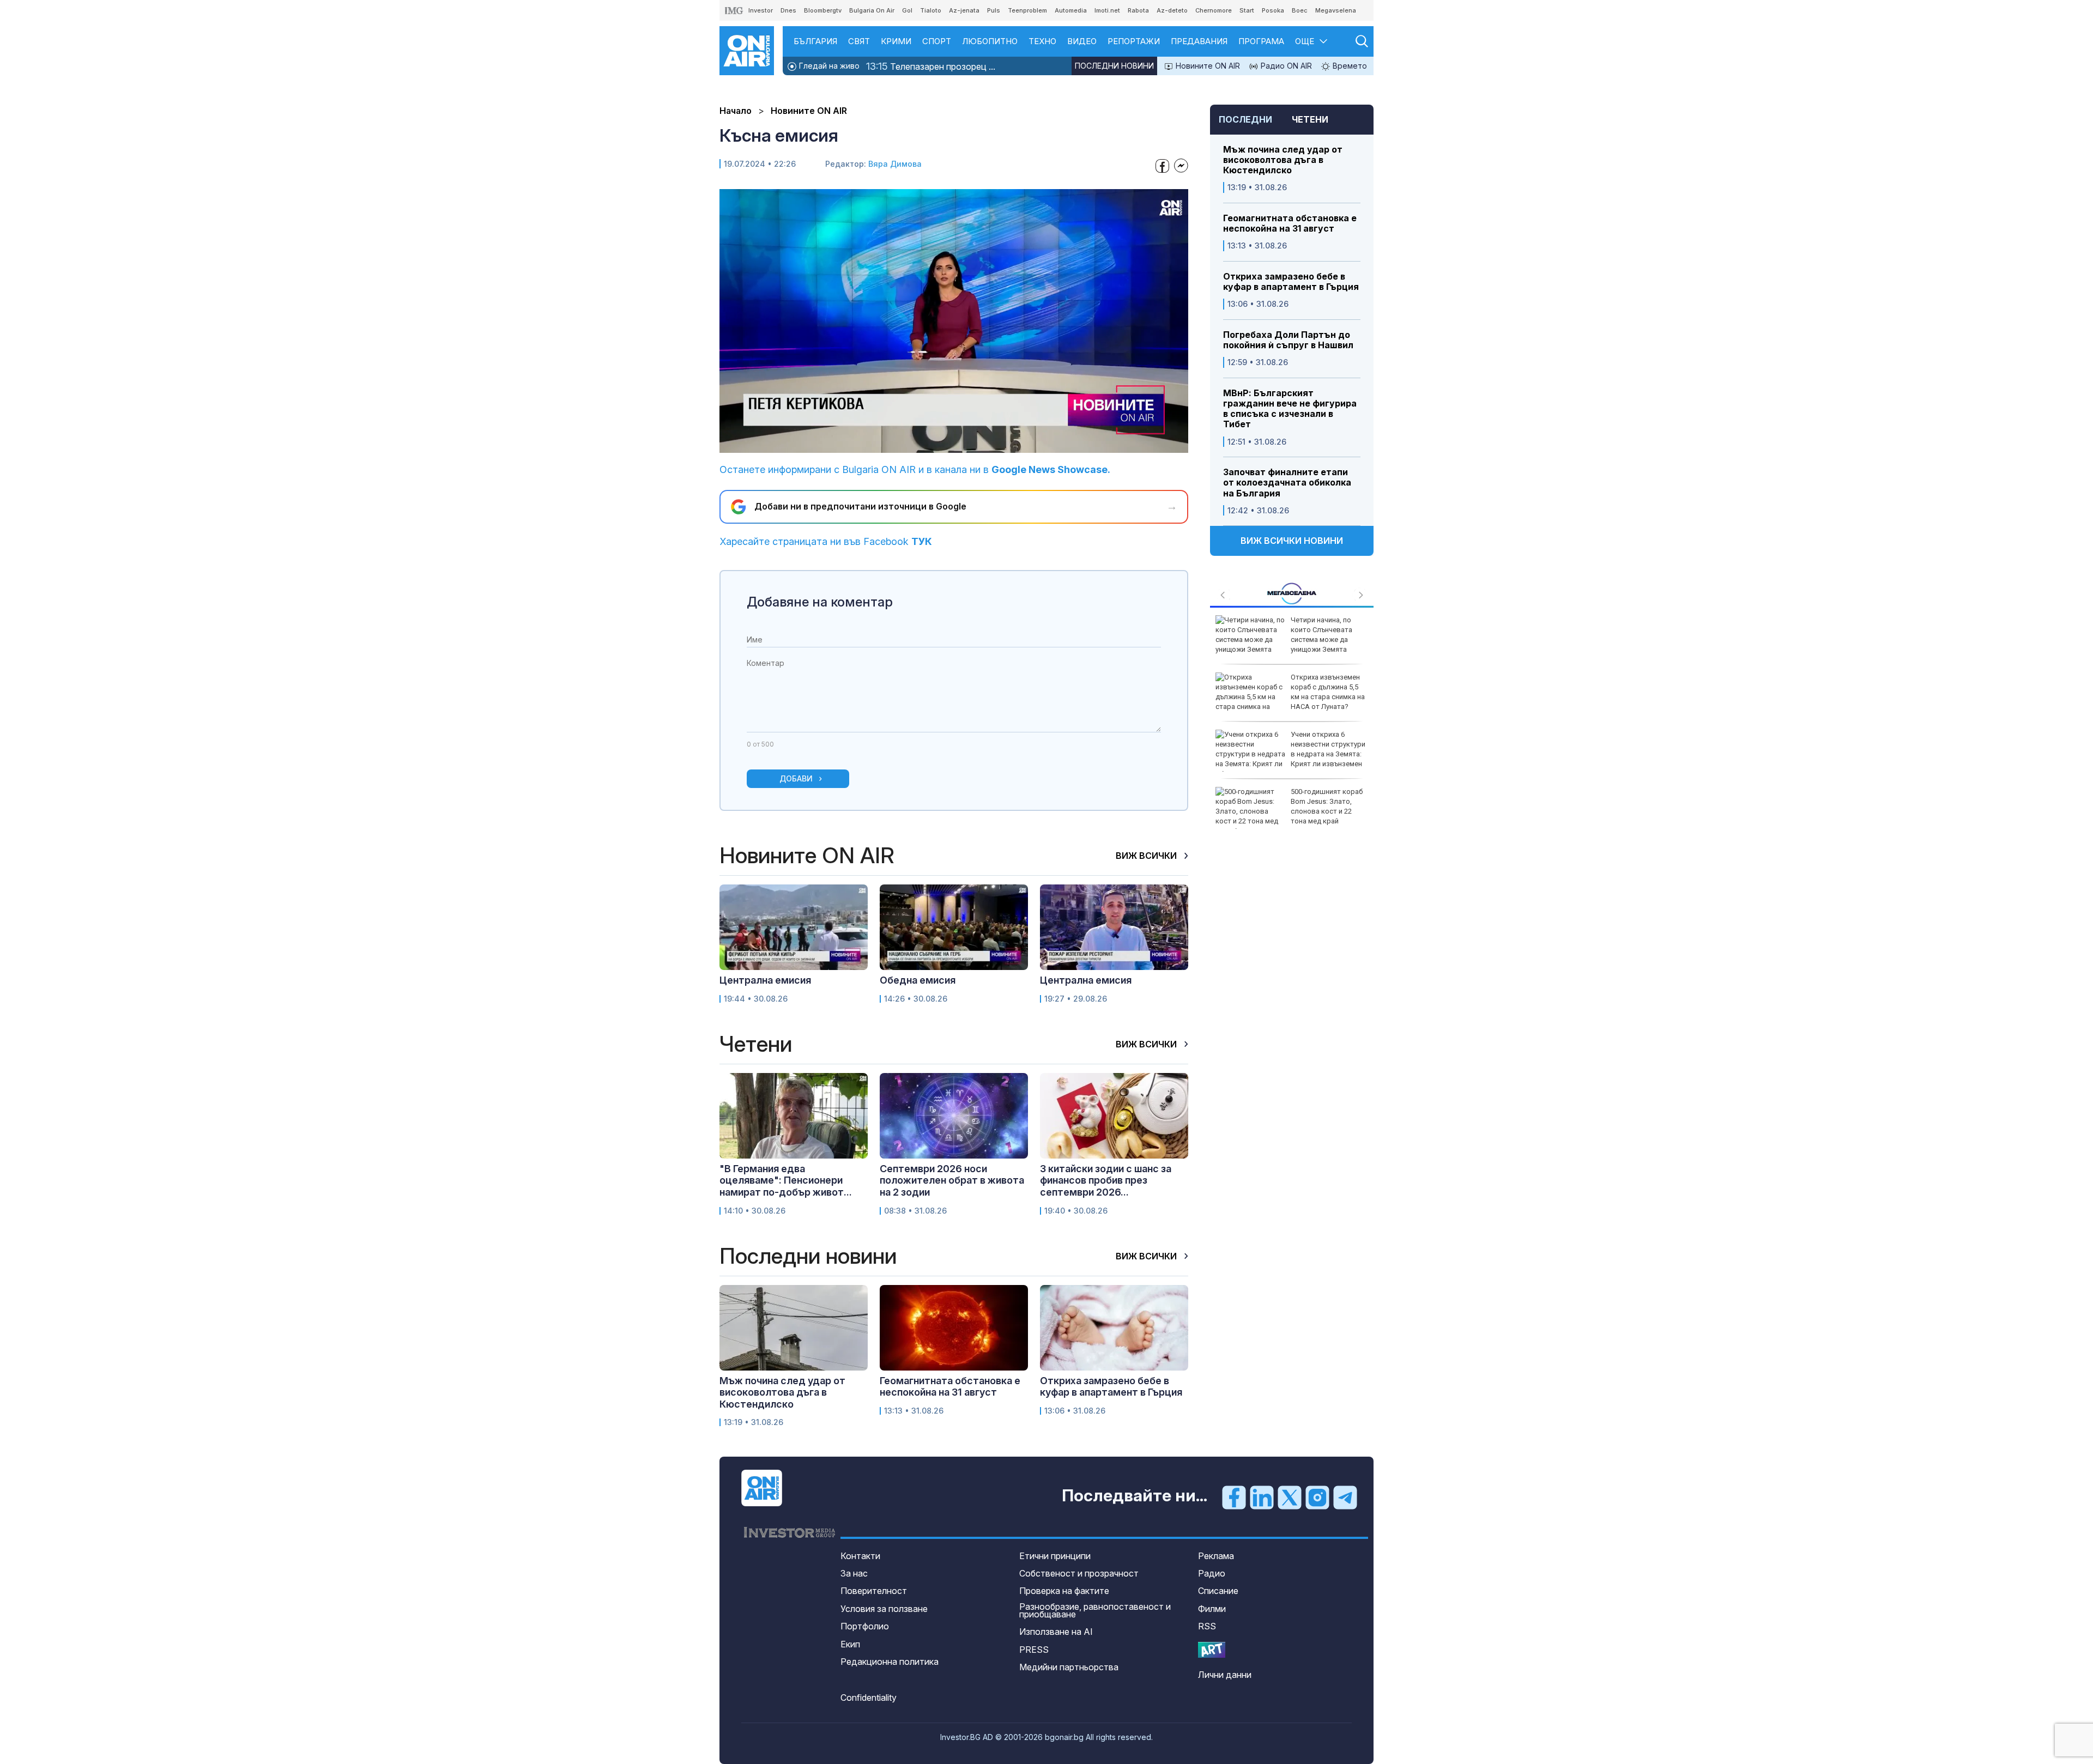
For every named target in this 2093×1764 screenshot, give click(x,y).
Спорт (937, 41)
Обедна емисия (918, 980)
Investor (761, 10)
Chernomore (1214, 10)
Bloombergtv (823, 10)
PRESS (1034, 1650)
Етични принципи (1055, 1556)
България (815, 41)
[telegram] (1345, 1496)
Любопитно (990, 41)
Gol (907, 10)
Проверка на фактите (1064, 1591)
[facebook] (1234, 1496)
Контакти (860, 1556)
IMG (734, 11)
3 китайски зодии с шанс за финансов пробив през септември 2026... (1106, 1180)
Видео (1082, 41)
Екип (850, 1644)
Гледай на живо (828, 66)
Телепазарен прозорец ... (931, 66)
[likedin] (1262, 1496)
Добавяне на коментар (820, 602)
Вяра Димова (895, 164)
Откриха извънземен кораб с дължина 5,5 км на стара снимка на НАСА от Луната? (1328, 692)
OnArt (1212, 1650)
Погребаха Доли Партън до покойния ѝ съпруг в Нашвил (1288, 340)
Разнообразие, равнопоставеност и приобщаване (1095, 1610)
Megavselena (1336, 10)
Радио (1212, 1573)
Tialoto (931, 10)
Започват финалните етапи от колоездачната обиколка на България (1287, 483)
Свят (859, 41)
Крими (896, 41)
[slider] (927, 443)
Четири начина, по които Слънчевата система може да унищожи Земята (1321, 635)
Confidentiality (869, 1698)
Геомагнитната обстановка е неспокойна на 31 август (1290, 223)
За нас (854, 1573)
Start (1247, 10)
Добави (796, 778)
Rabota (1138, 10)
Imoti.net (1107, 10)
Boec (1300, 10)
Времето (1349, 66)
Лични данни (1225, 1675)
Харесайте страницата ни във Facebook (826, 541)
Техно (1042, 41)
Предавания (1199, 41)
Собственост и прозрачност (1079, 1573)
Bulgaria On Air (872, 10)
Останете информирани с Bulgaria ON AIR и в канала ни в (915, 469)
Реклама (1216, 1556)
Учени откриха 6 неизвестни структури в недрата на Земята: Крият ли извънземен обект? (1290, 754)
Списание (1218, 1591)
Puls (994, 10)
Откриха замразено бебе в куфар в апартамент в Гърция (1291, 282)
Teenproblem (1027, 10)
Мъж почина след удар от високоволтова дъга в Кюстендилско (1283, 160)
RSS (1207, 1626)
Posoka (1273, 10)
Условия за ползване (884, 1609)
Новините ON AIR (1207, 66)
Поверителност (874, 1591)
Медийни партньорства (1069, 1667)
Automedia (1071, 10)
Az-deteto (1172, 10)
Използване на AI (1056, 1632)
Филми (1212, 1609)
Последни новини (1114, 66)
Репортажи (1134, 41)
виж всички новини (1292, 541)
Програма (1261, 41)
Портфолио (865, 1626)
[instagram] (1317, 1496)
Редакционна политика (890, 1662)
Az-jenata (964, 10)
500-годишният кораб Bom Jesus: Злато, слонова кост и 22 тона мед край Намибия (1289, 811)
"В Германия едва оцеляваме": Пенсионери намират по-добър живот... (786, 1180)
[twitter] (1290, 1496)
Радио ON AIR (1285, 66)
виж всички (1147, 856)
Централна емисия (765, 980)
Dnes (788, 10)
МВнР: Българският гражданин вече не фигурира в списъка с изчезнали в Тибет (1290, 409)
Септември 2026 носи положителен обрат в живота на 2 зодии (952, 1180)
